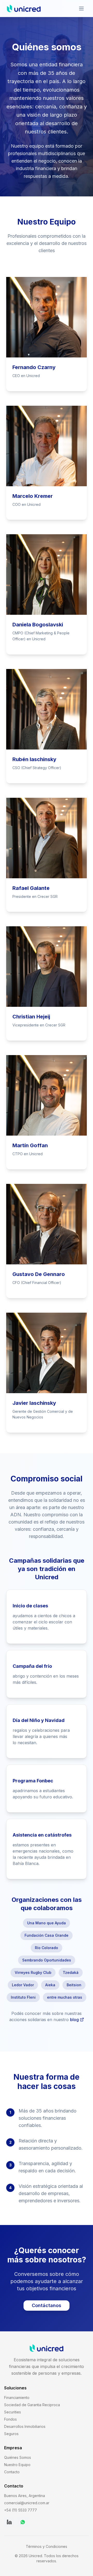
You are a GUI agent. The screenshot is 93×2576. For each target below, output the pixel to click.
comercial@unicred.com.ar (27, 2503)
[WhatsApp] (23, 2522)
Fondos (10, 2419)
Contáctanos (47, 2305)
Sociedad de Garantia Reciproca (32, 2405)
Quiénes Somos (18, 2457)
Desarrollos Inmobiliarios (25, 2426)
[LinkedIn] (9, 2522)
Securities (13, 2412)
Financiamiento (17, 2398)
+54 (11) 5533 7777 (21, 2510)
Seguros (11, 2434)
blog (74, 2020)
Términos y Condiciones (47, 2546)
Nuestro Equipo (17, 2465)
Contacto (12, 2472)
